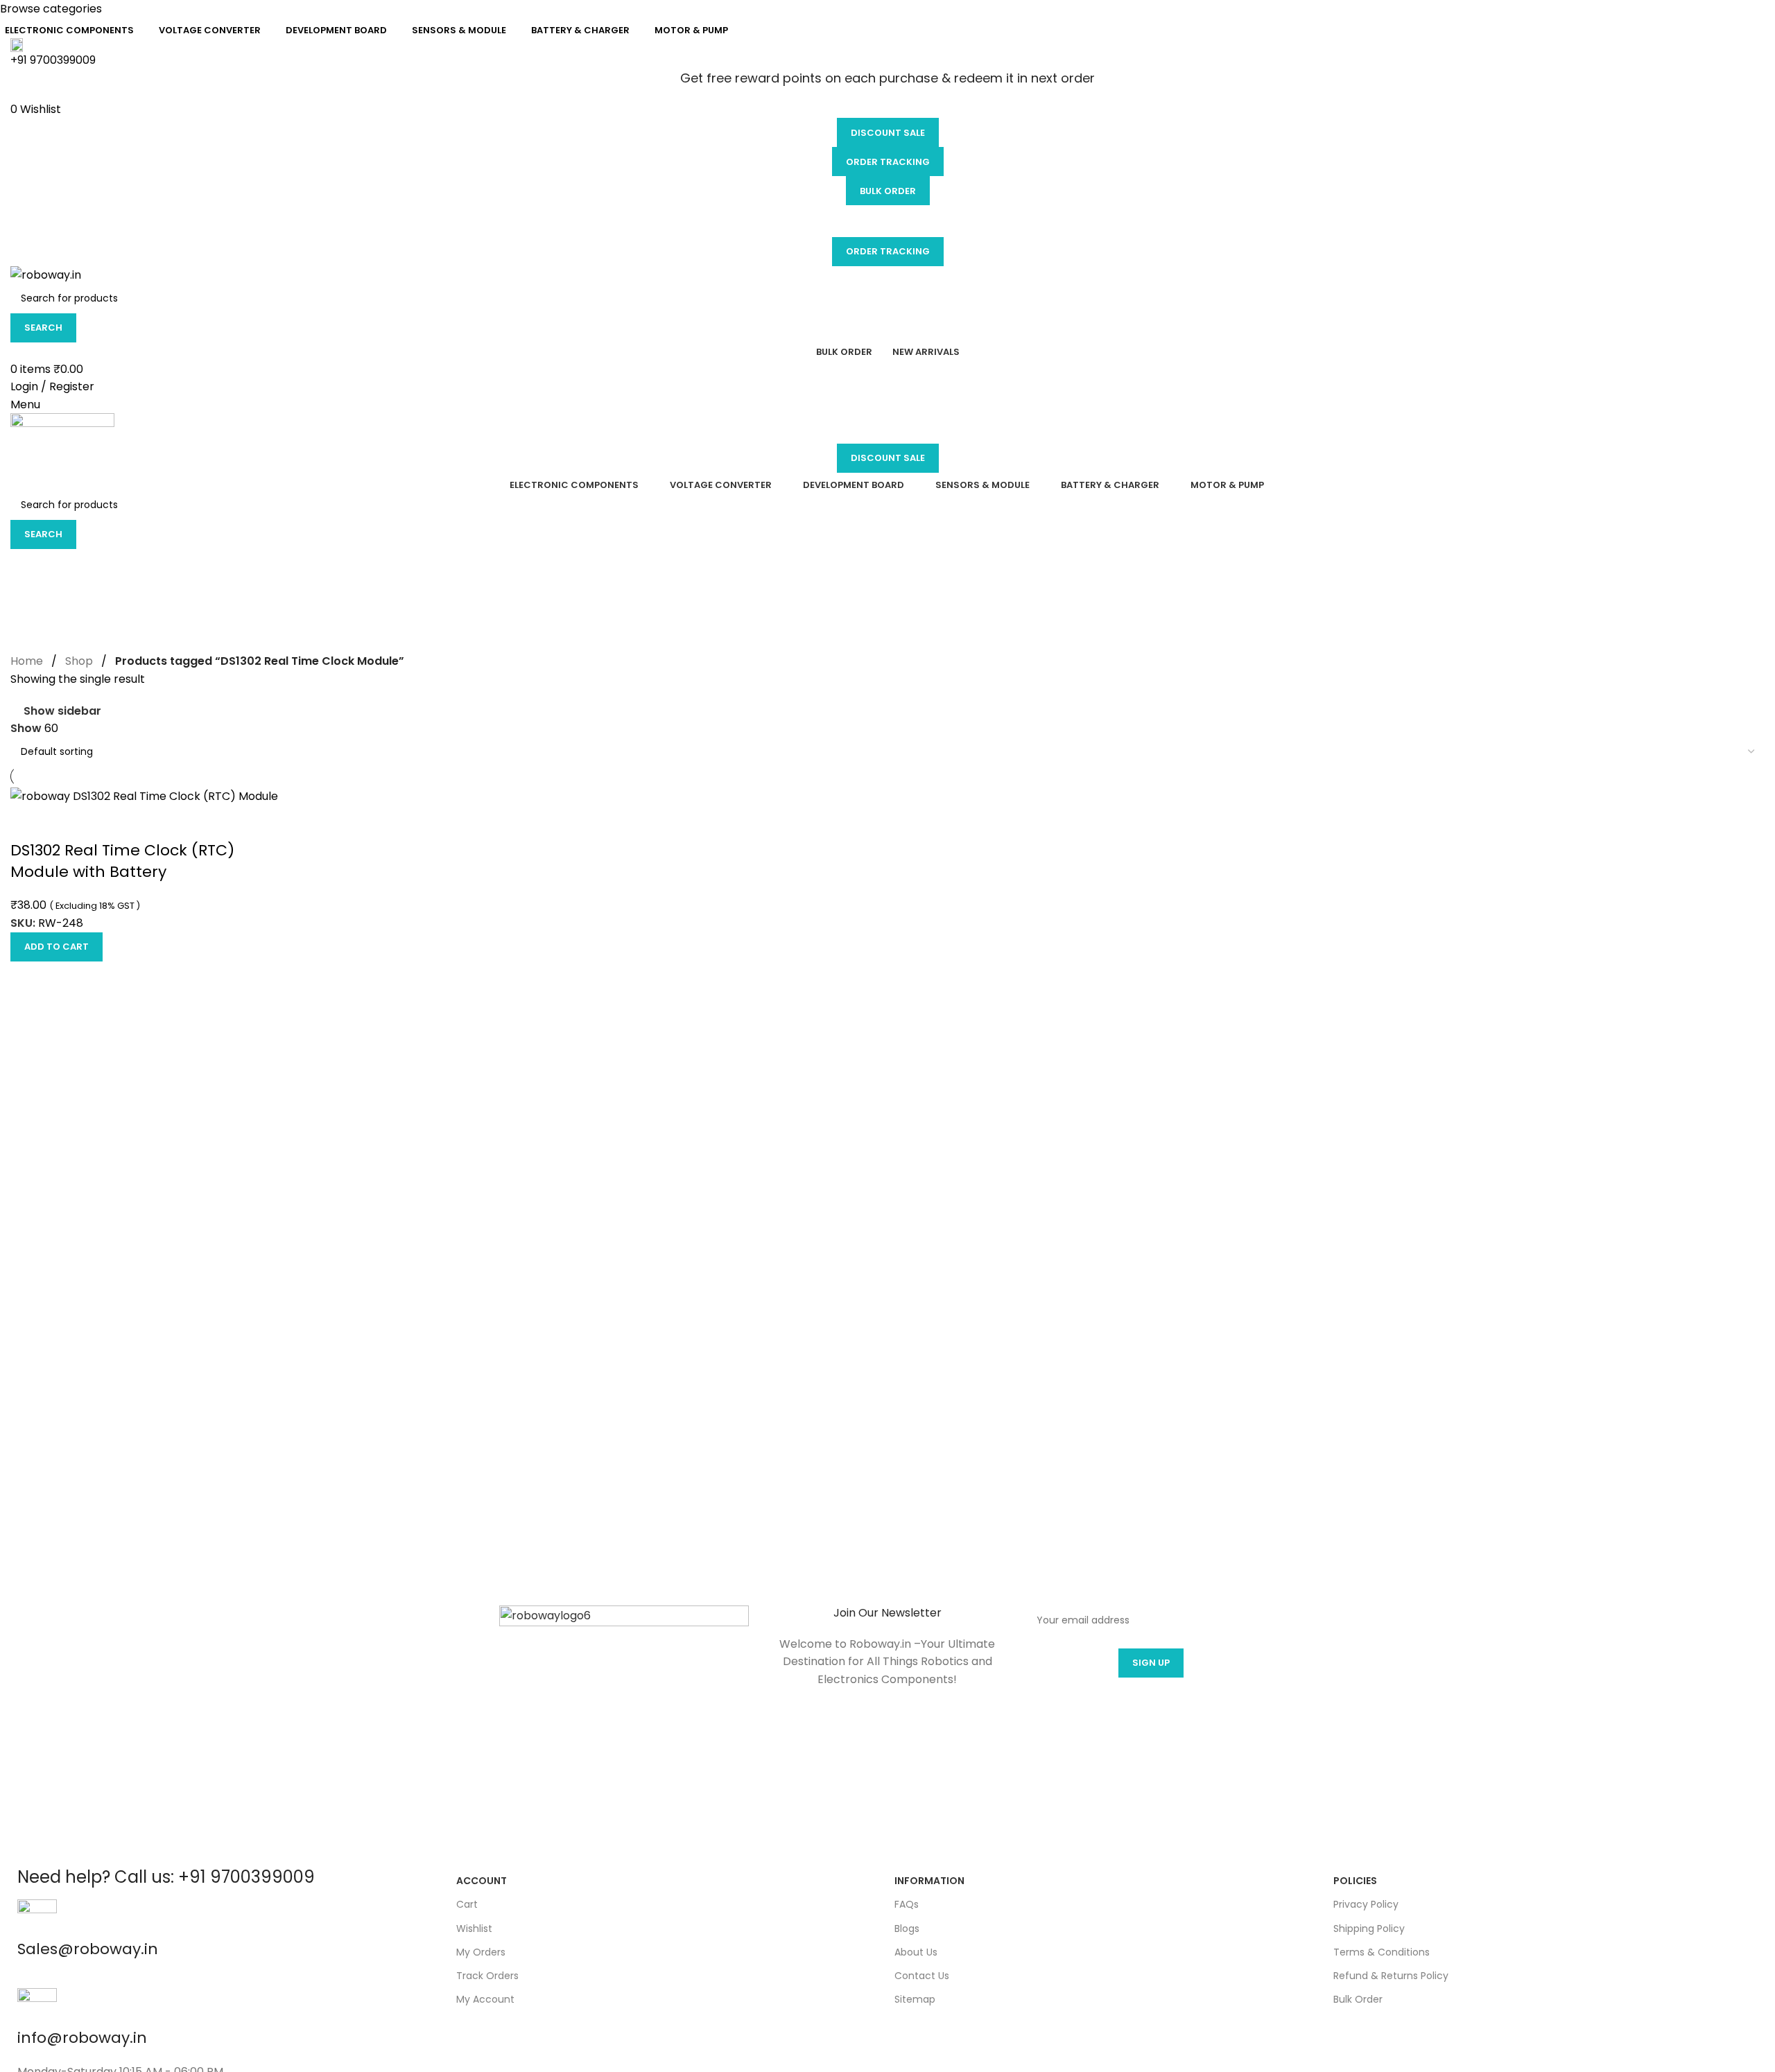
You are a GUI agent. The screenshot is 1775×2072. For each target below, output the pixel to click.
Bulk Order (888, 191)
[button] (57, 947)
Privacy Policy (1366, 1904)
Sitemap (915, 1999)
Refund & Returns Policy (1391, 1976)
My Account (485, 1999)
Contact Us (922, 1976)
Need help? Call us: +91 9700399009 (166, 1877)
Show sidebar (62, 711)
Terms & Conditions (1382, 1952)
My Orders (481, 1952)
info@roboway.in (82, 2038)
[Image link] (624, 1730)
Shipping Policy (1369, 1929)
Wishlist (474, 1929)
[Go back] (28, 566)
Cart (467, 1904)
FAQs (907, 1904)
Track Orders (487, 1976)
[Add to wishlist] (28, 823)
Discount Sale (888, 133)
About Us (916, 1952)
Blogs (907, 1929)
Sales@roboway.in (88, 1949)
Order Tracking (888, 162)
